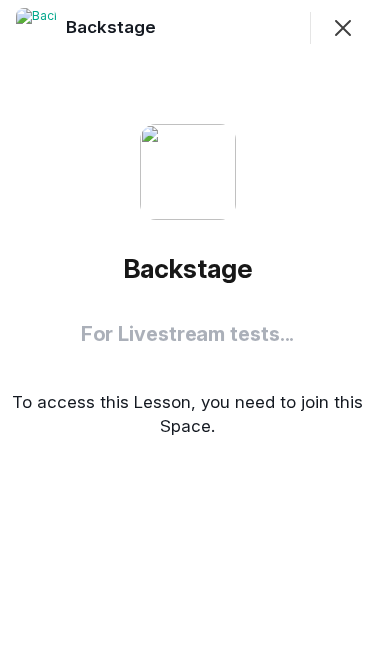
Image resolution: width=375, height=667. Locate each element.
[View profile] (36, 28)
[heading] (113, 27)
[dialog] (187, 333)
